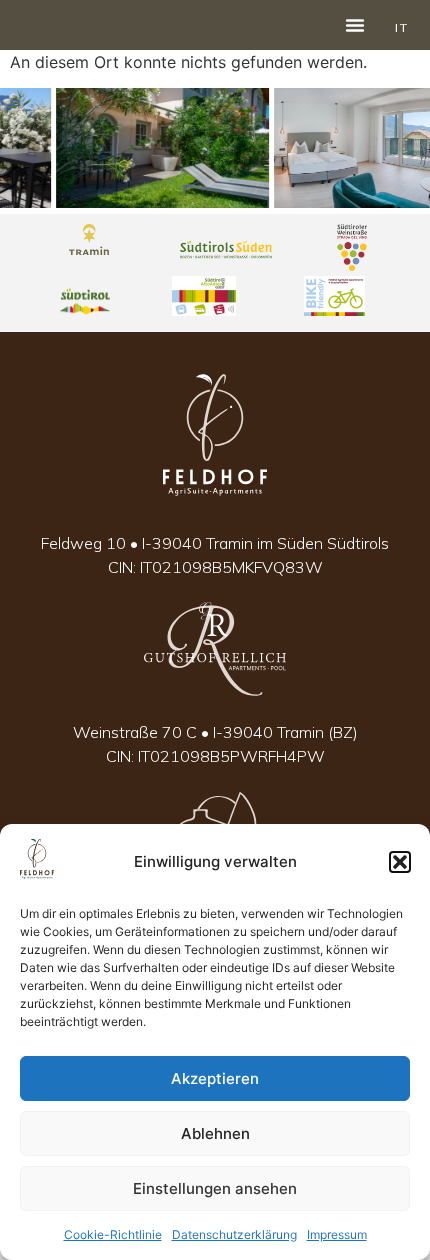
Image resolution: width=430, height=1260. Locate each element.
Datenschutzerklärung (234, 1234)
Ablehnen (215, 1133)
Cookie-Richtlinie (113, 1234)
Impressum (337, 1234)
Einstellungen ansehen (215, 1188)
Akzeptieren (215, 1078)
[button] (400, 862)
